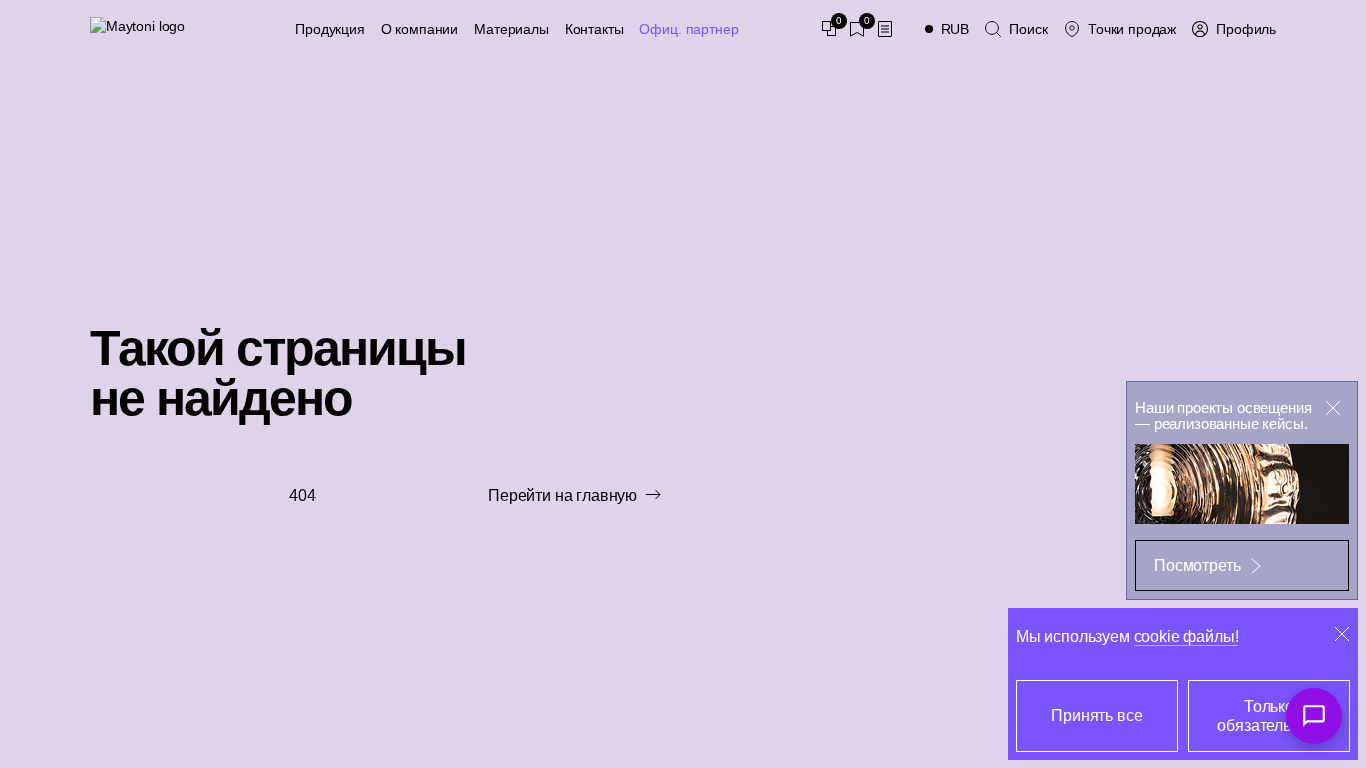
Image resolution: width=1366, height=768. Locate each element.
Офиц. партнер (688, 29)
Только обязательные (1268, 716)
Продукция (330, 29)
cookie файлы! (1186, 636)
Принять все (1096, 715)
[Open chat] (1314, 716)
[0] (829, 29)
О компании (419, 29)
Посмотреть (1197, 565)
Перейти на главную (562, 495)
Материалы (511, 29)
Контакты (594, 29)
